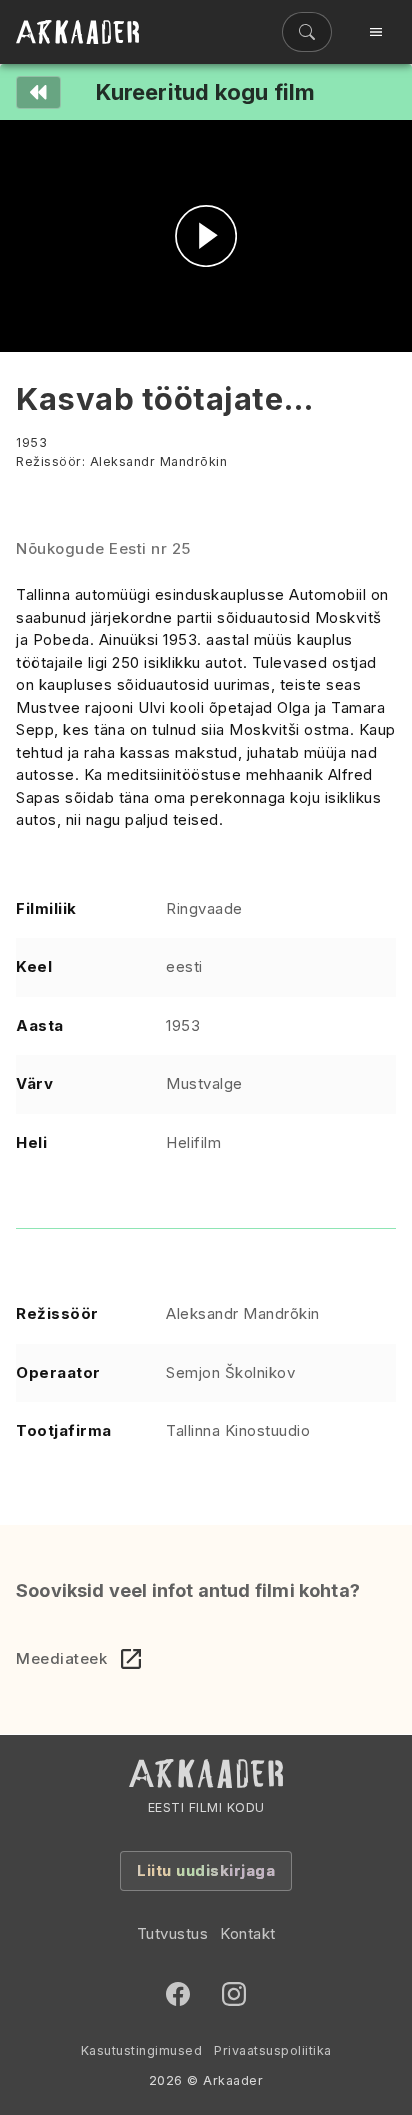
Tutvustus (173, 1933)
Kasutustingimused (142, 2050)
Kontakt (248, 1933)
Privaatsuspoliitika (273, 2050)
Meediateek (61, 1658)
